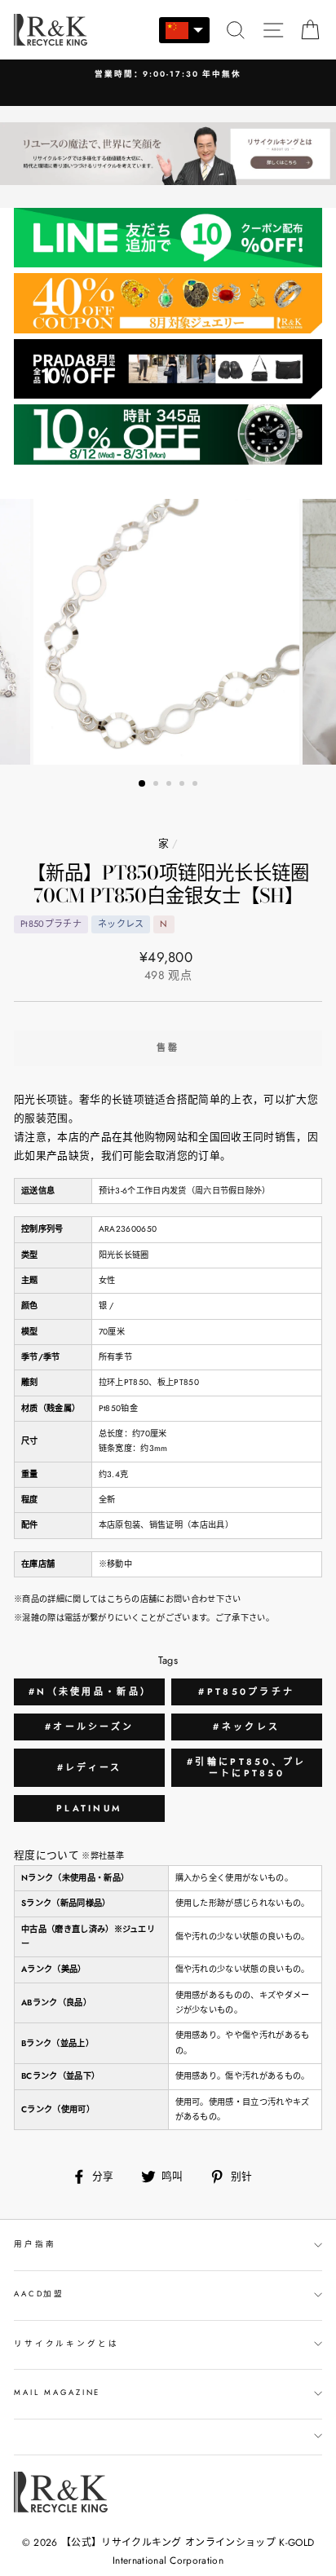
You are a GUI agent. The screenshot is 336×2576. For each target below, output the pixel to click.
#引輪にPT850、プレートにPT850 (247, 1767)
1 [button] (143, 784)
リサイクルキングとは (66, 2344)
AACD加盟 (39, 2294)
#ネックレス (246, 1727)
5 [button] (197, 785)
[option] (168, 632)
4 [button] (183, 785)
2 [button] (157, 785)
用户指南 (35, 2244)
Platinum (89, 1808)
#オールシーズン (89, 1727)
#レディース (90, 1767)
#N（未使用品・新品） (90, 1692)
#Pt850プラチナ (246, 1692)
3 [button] (170, 785)
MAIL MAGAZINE (57, 2393)
